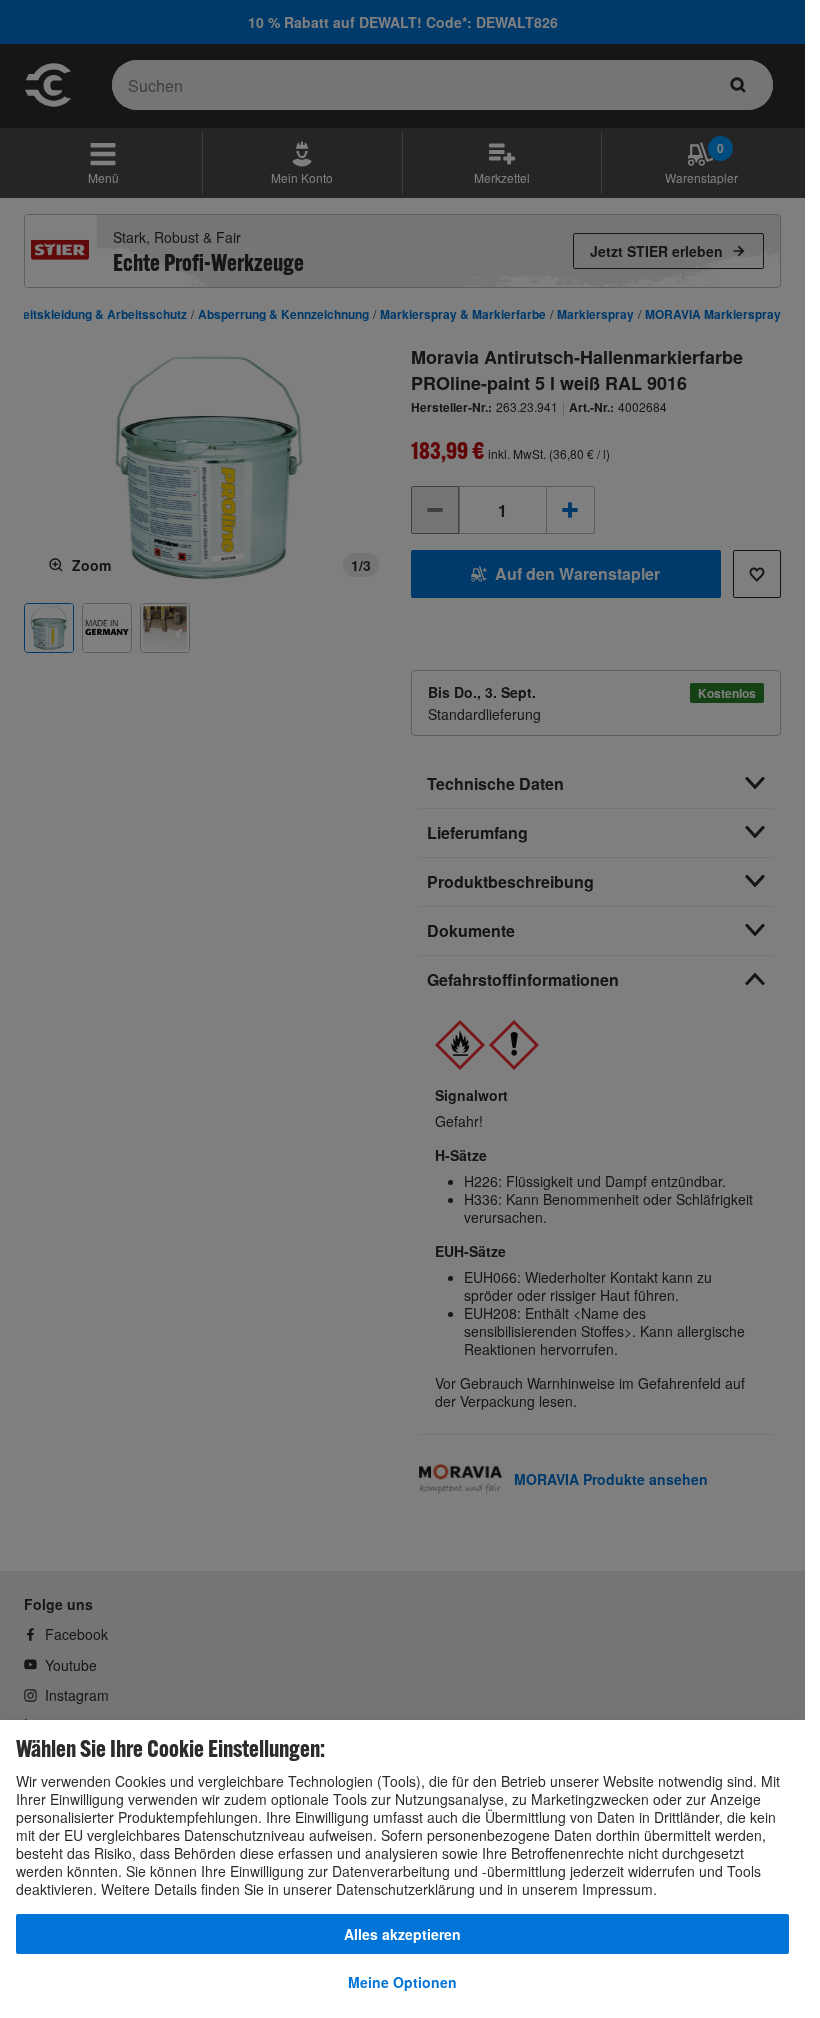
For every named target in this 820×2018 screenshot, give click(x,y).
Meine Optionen (402, 1982)
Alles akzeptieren (402, 1934)
